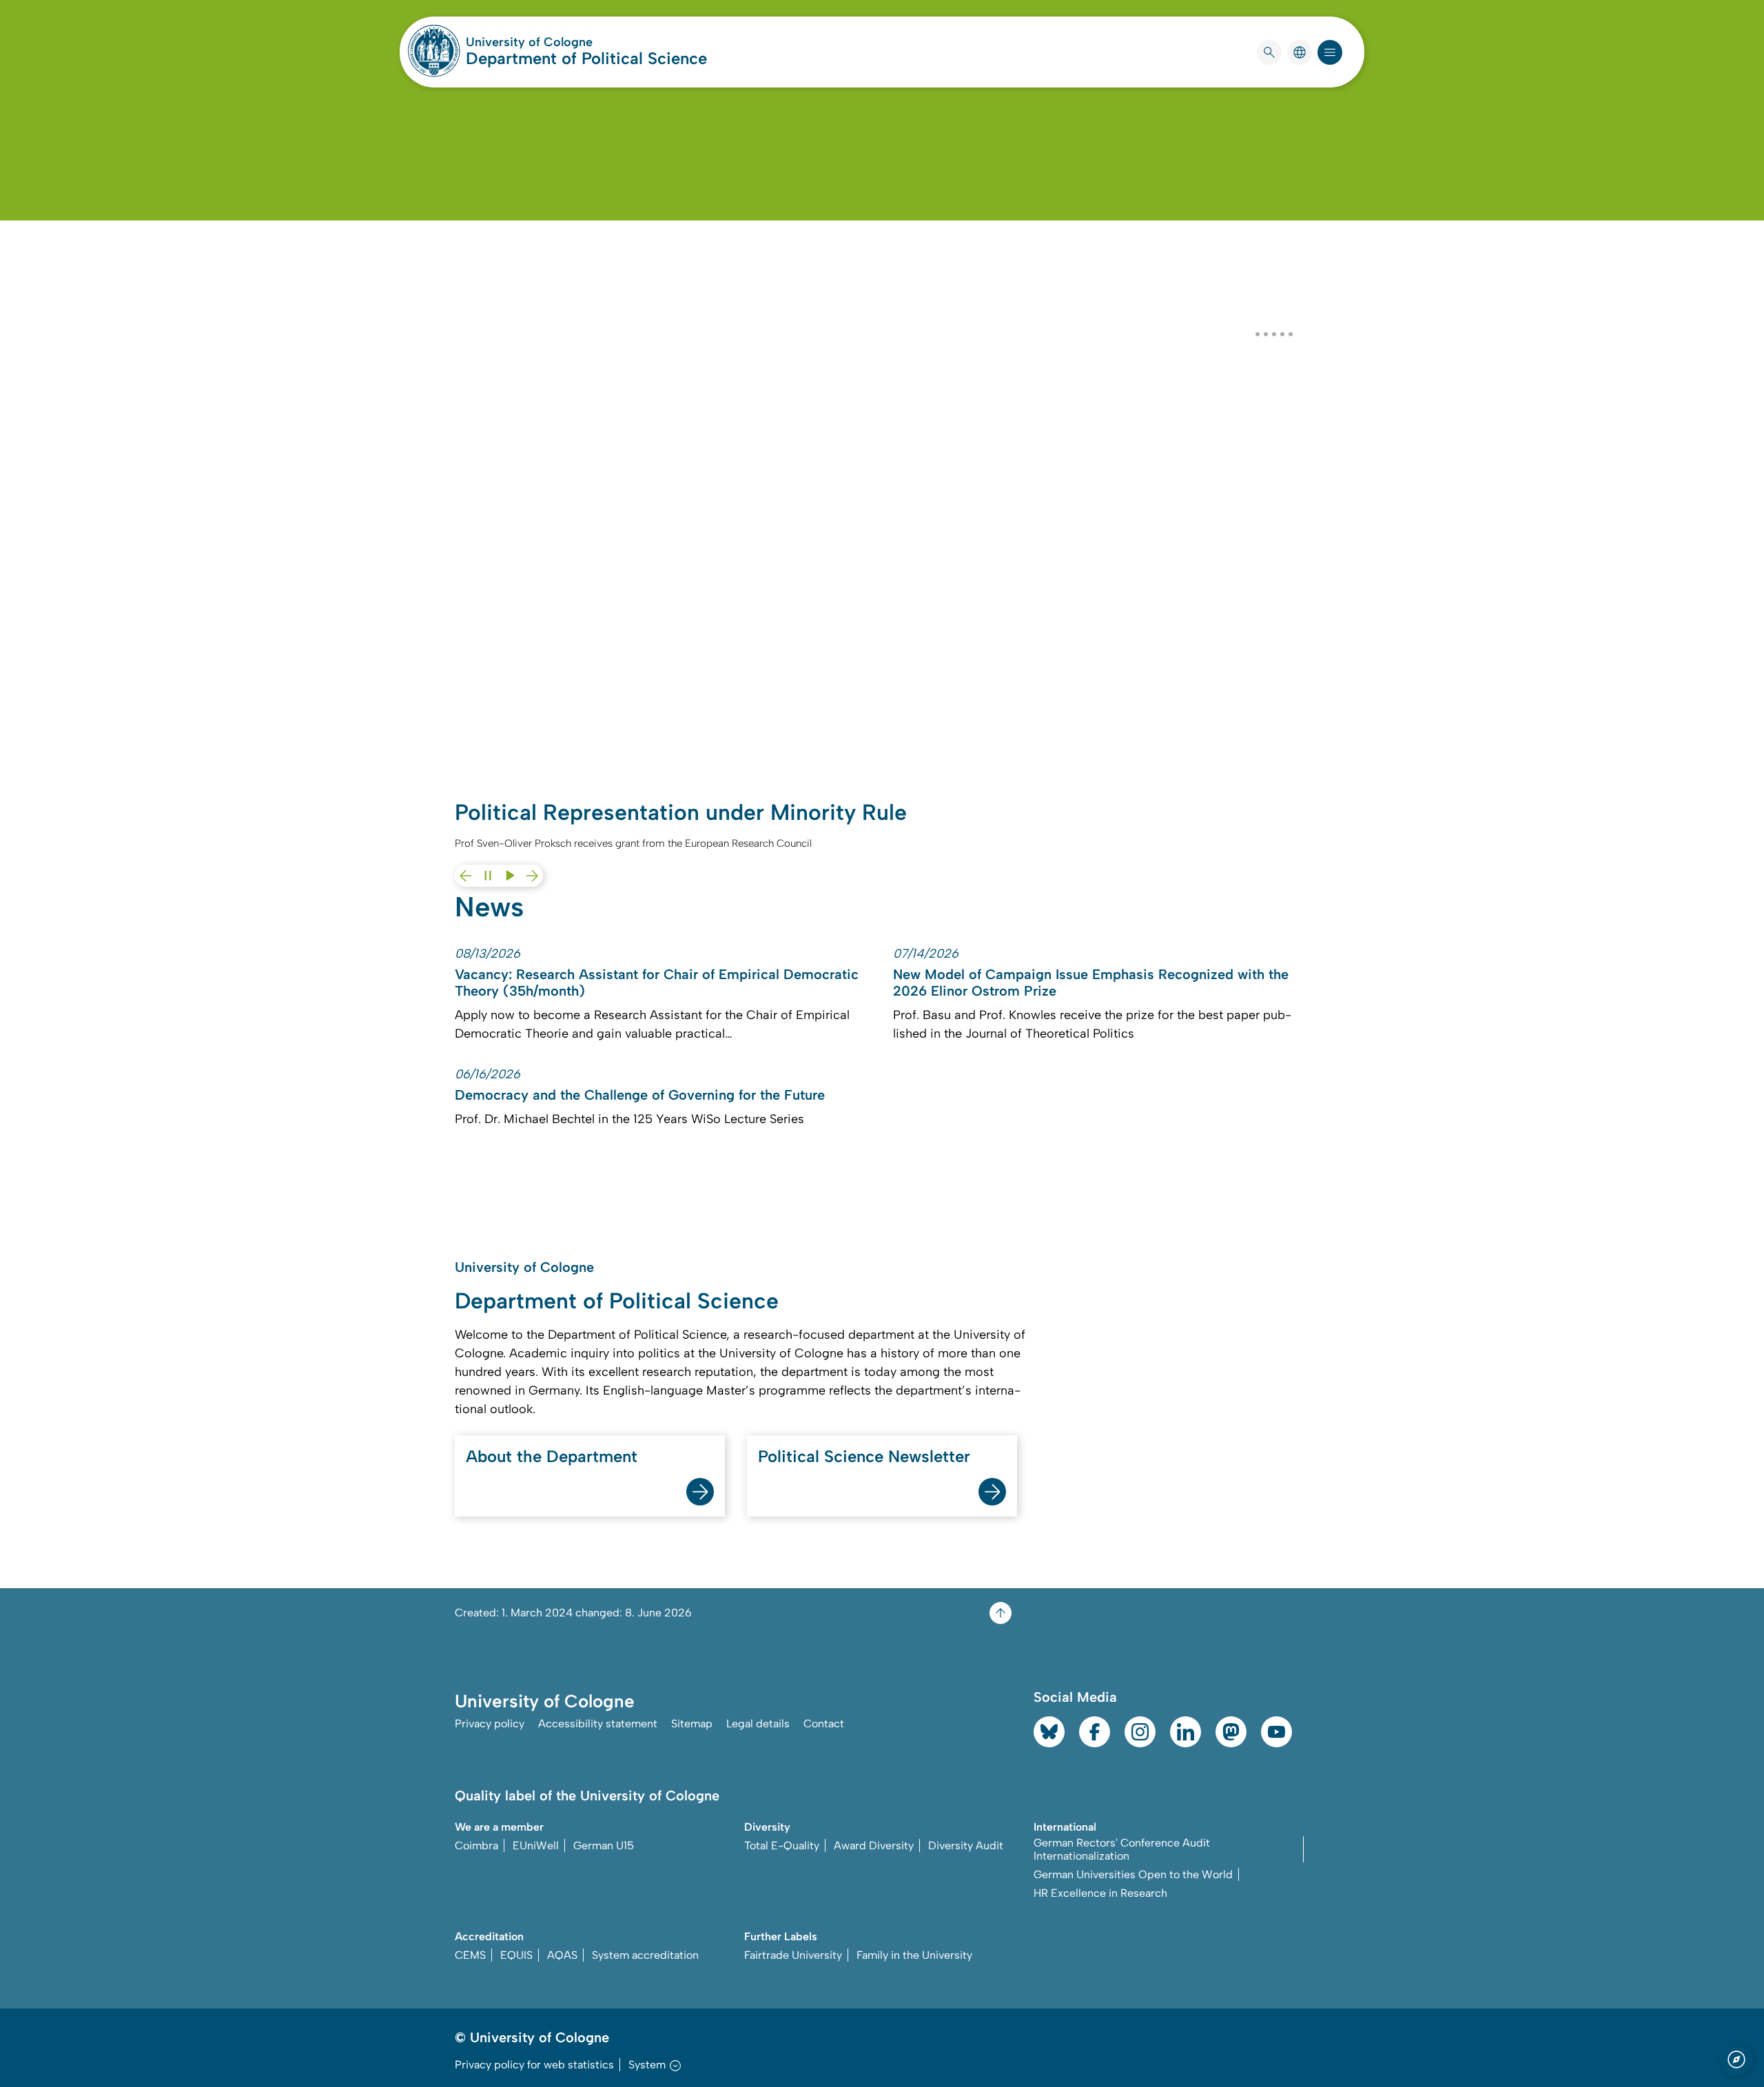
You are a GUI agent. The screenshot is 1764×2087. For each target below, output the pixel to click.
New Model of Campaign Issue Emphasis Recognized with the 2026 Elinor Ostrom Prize (1091, 983)
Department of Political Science (586, 58)
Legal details (758, 1724)
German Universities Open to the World (1133, 1874)
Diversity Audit (966, 1846)
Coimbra (476, 1846)
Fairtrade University (793, 1955)
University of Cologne (582, 42)
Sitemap (692, 1724)
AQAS (562, 1955)
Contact (824, 1724)
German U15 (604, 1846)
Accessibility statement (598, 1724)
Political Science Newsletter (864, 1456)
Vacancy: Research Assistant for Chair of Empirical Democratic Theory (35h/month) (657, 983)
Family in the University (914, 1955)
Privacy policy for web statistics (534, 2065)
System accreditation (645, 1955)
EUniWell (536, 1846)
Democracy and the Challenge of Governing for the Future (640, 1095)
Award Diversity (874, 1846)
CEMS (470, 1955)
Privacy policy (490, 1724)
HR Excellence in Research (1100, 1893)
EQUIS (516, 1955)
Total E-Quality (782, 1846)
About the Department (552, 1456)
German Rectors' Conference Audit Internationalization (1122, 1849)
